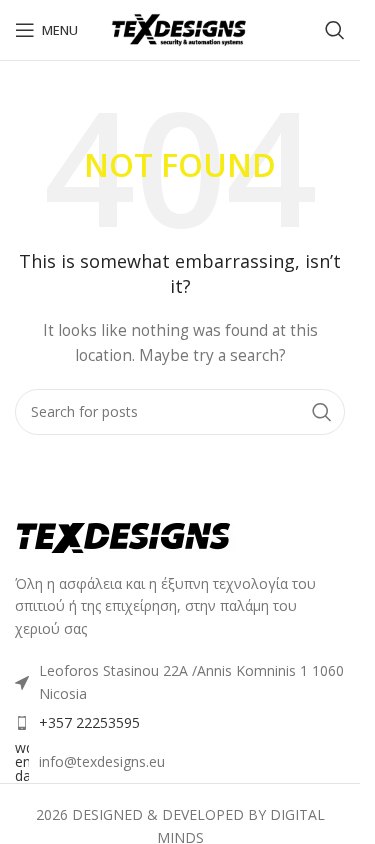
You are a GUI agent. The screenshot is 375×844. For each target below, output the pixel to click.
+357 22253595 (89, 722)
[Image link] (125, 536)
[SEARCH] (322, 412)
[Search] (335, 30)
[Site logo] (180, 28)
